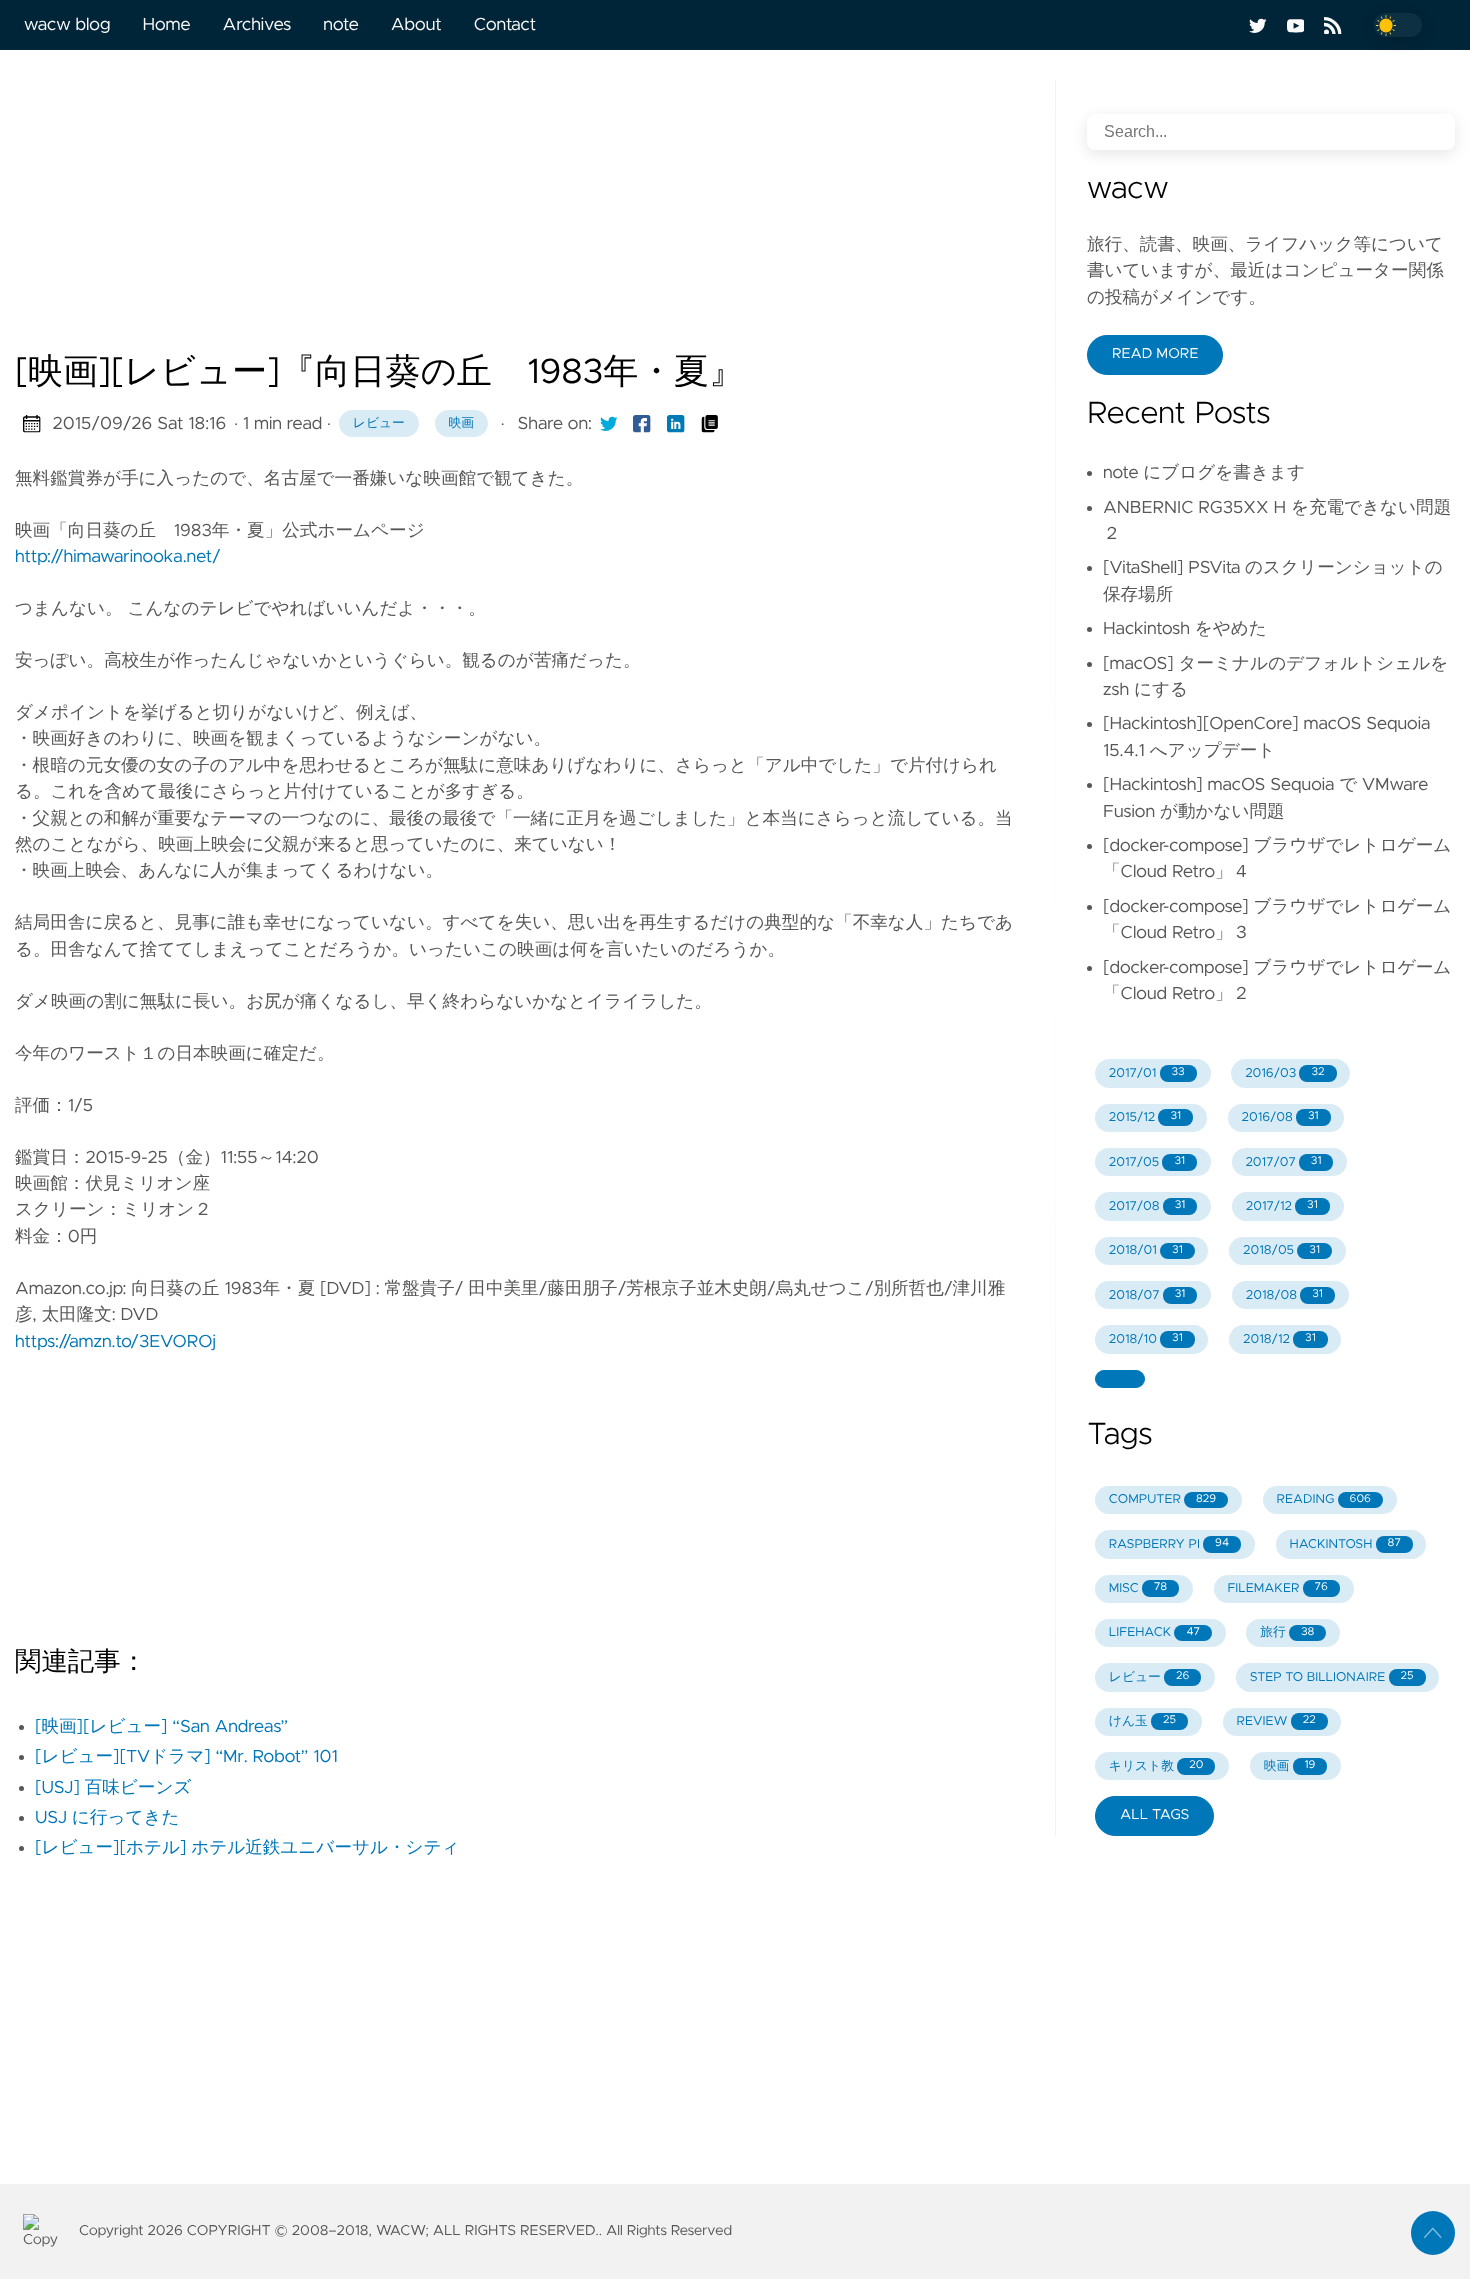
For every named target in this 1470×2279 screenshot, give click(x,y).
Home (166, 25)
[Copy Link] (710, 424)
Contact (505, 25)
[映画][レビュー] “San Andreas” (161, 1727)
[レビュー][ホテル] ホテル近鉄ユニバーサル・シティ (247, 1848)
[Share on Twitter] (609, 424)
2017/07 (1283, 1162)
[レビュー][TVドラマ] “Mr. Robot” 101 (186, 1757)
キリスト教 (1156, 1766)
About (416, 25)
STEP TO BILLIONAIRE (1332, 1677)
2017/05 (1147, 1162)
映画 (462, 423)
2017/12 (1282, 1206)
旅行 (1287, 1632)
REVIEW (1275, 1721)
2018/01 (1146, 1250)
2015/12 (1145, 1117)
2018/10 (1146, 1339)
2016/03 (1284, 1073)
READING (1324, 1499)
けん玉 (1142, 1721)
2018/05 (1281, 1250)
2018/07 (1147, 1295)
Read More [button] (1155, 354)
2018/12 (1279, 1339)
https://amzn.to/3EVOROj (115, 1342)
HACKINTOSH (1344, 1544)
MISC (1138, 1588)
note (340, 25)
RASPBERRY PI (1169, 1544)
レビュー (379, 423)
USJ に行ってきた (107, 1818)
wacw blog (67, 25)
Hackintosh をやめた (1185, 629)
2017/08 (1147, 1206)
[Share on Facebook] (642, 424)
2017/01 (1147, 1073)
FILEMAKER (1277, 1588)
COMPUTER (1162, 1499)
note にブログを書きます (1204, 473)
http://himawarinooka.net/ (118, 557)
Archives (257, 25)
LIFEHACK (1154, 1632)
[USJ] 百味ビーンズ (113, 1788)
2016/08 (1279, 1117)
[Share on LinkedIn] (676, 424)
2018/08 (1284, 1295)
